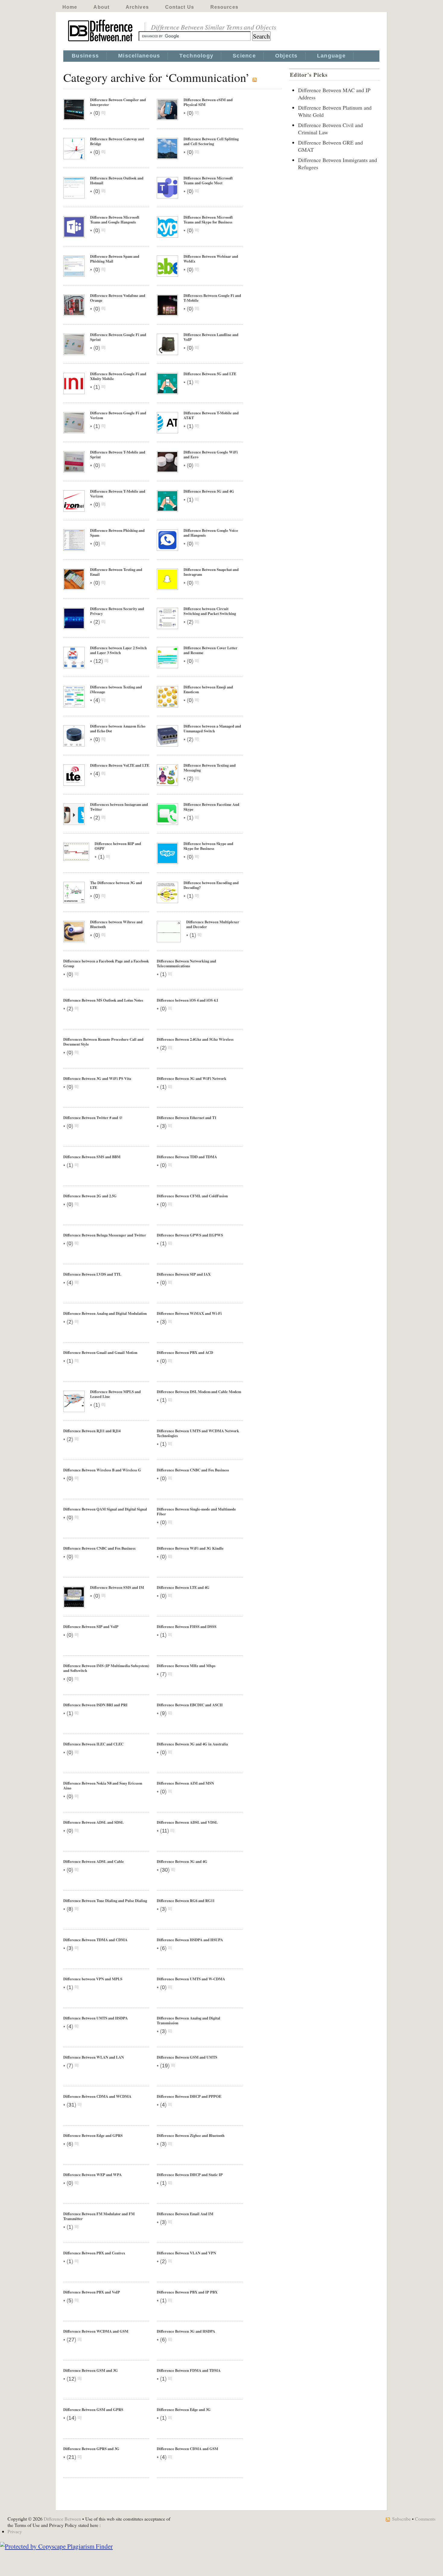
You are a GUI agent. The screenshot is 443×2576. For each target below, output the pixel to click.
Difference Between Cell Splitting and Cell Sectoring (211, 141)
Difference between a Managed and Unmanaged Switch (212, 728)
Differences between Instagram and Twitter (119, 807)
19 (165, 2066)
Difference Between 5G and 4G (209, 491)
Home (70, 7)
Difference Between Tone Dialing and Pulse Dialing (105, 1901)
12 (98, 661)
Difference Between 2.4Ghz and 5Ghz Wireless (195, 1039)
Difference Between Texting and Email (116, 572)
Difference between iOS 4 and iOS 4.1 (187, 1000)
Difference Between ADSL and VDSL (187, 1822)
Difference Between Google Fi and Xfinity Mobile (118, 376)
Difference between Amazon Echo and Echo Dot (118, 728)
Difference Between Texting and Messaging (210, 768)
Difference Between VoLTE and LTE (120, 765)
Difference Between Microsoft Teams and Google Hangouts (115, 220)
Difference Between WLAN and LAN (94, 2057)
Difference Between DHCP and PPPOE (189, 2096)
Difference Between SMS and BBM (92, 1157)
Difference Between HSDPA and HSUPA (190, 1940)
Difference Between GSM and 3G (91, 2370)
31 (71, 2105)
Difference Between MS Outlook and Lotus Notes (103, 1000)
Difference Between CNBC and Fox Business (193, 1470)
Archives (137, 7)
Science (244, 56)
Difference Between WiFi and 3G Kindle (190, 1548)
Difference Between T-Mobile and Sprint (118, 454)
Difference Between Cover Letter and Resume (211, 650)
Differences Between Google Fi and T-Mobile (212, 298)
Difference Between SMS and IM (117, 1587)
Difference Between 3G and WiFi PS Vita (97, 1078)
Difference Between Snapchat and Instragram (211, 572)
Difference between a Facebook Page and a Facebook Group (106, 963)
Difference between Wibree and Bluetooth (116, 924)
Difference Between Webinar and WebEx (211, 259)
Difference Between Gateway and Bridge (117, 141)
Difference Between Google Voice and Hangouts (211, 533)
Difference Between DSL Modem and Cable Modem (199, 1392)
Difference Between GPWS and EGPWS (190, 1235)
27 (71, 2340)
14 (71, 2418)
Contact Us (180, 7)
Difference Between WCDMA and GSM (96, 2331)
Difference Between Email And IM (185, 2214)
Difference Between (62, 2519)
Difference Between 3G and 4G (182, 1861)
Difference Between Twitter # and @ (93, 1118)
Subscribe (401, 2519)
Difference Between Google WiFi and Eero (211, 454)
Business (85, 56)
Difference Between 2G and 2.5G (90, 1196)
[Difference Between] (101, 42)
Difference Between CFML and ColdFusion (192, 1196)
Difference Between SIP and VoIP (91, 1626)
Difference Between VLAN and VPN (186, 2253)
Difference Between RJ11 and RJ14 (92, 1431)
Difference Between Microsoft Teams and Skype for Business (208, 220)
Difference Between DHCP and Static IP (190, 2175)
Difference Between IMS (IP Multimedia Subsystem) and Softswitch (106, 1668)
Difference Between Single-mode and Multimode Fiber (196, 1511)
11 (165, 1831)
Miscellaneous (139, 56)
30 (165, 1870)
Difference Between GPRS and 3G (91, 2449)
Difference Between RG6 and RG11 (186, 1901)
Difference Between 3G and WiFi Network (192, 1078)
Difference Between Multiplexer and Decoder (213, 924)
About (101, 7)
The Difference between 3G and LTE (116, 885)
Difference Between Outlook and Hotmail (117, 180)
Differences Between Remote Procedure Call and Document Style (103, 1042)
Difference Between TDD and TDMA (187, 1157)
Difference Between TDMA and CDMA (95, 1940)
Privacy (15, 2531)
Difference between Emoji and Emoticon (208, 689)
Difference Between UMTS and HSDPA (96, 2018)
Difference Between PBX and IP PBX (187, 2292)
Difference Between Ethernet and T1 (187, 1118)
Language (331, 56)
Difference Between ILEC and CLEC (93, 1744)
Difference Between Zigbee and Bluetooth (191, 2135)
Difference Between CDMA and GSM (187, 2449)
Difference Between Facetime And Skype (211, 807)
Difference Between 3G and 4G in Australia (192, 1744)
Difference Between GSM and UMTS (187, 2057)
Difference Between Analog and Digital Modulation (105, 1313)
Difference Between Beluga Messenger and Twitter (105, 1235)
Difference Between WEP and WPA (93, 2175)
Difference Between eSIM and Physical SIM (208, 102)
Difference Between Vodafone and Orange (118, 298)
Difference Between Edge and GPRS (93, 2135)
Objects (286, 56)
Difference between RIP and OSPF (118, 846)
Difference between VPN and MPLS (93, 1979)
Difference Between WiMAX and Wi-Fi (189, 1313)
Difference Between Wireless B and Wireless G (102, 1470)
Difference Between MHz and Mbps (186, 1666)
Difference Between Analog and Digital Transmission (189, 2020)
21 (71, 2457)
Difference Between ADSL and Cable (94, 1861)
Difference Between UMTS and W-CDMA (191, 1979)
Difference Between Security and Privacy (117, 611)
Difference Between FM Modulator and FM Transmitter (99, 2216)
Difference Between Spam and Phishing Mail (115, 259)
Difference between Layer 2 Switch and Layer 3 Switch (118, 650)
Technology (196, 56)
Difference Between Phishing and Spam (117, 533)
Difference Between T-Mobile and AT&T (211, 415)
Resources (224, 7)
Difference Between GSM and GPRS (93, 2409)
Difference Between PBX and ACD (185, 1352)
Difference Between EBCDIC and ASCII (190, 1705)
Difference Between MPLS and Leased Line (115, 1394)
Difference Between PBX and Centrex (94, 2253)
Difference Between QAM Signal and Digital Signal (105, 1509)
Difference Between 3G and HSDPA (186, 2331)
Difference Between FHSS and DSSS (187, 1626)
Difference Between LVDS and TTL (92, 1274)
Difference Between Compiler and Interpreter (118, 102)
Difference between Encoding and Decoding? (211, 885)
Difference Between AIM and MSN (185, 1783)
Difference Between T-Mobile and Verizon (118, 494)
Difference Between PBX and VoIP (92, 2292)
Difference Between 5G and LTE (210, 374)
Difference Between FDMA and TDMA (189, 2370)
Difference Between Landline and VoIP (211, 337)
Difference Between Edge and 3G (184, 2409)
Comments (425, 2519)
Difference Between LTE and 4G (183, 1587)
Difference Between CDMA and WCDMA (97, 2096)
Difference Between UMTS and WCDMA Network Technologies (198, 1433)
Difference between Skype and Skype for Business (208, 846)
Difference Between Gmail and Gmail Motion (100, 1352)
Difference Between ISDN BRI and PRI (95, 1705)
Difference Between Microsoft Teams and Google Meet (208, 180)
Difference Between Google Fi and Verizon (118, 415)
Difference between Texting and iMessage (116, 689)
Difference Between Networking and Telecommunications (186, 963)
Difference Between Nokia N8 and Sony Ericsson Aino (103, 1785)
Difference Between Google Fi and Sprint (118, 337)
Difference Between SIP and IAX (184, 1274)
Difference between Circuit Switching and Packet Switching (210, 611)
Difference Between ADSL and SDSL (93, 1822)
